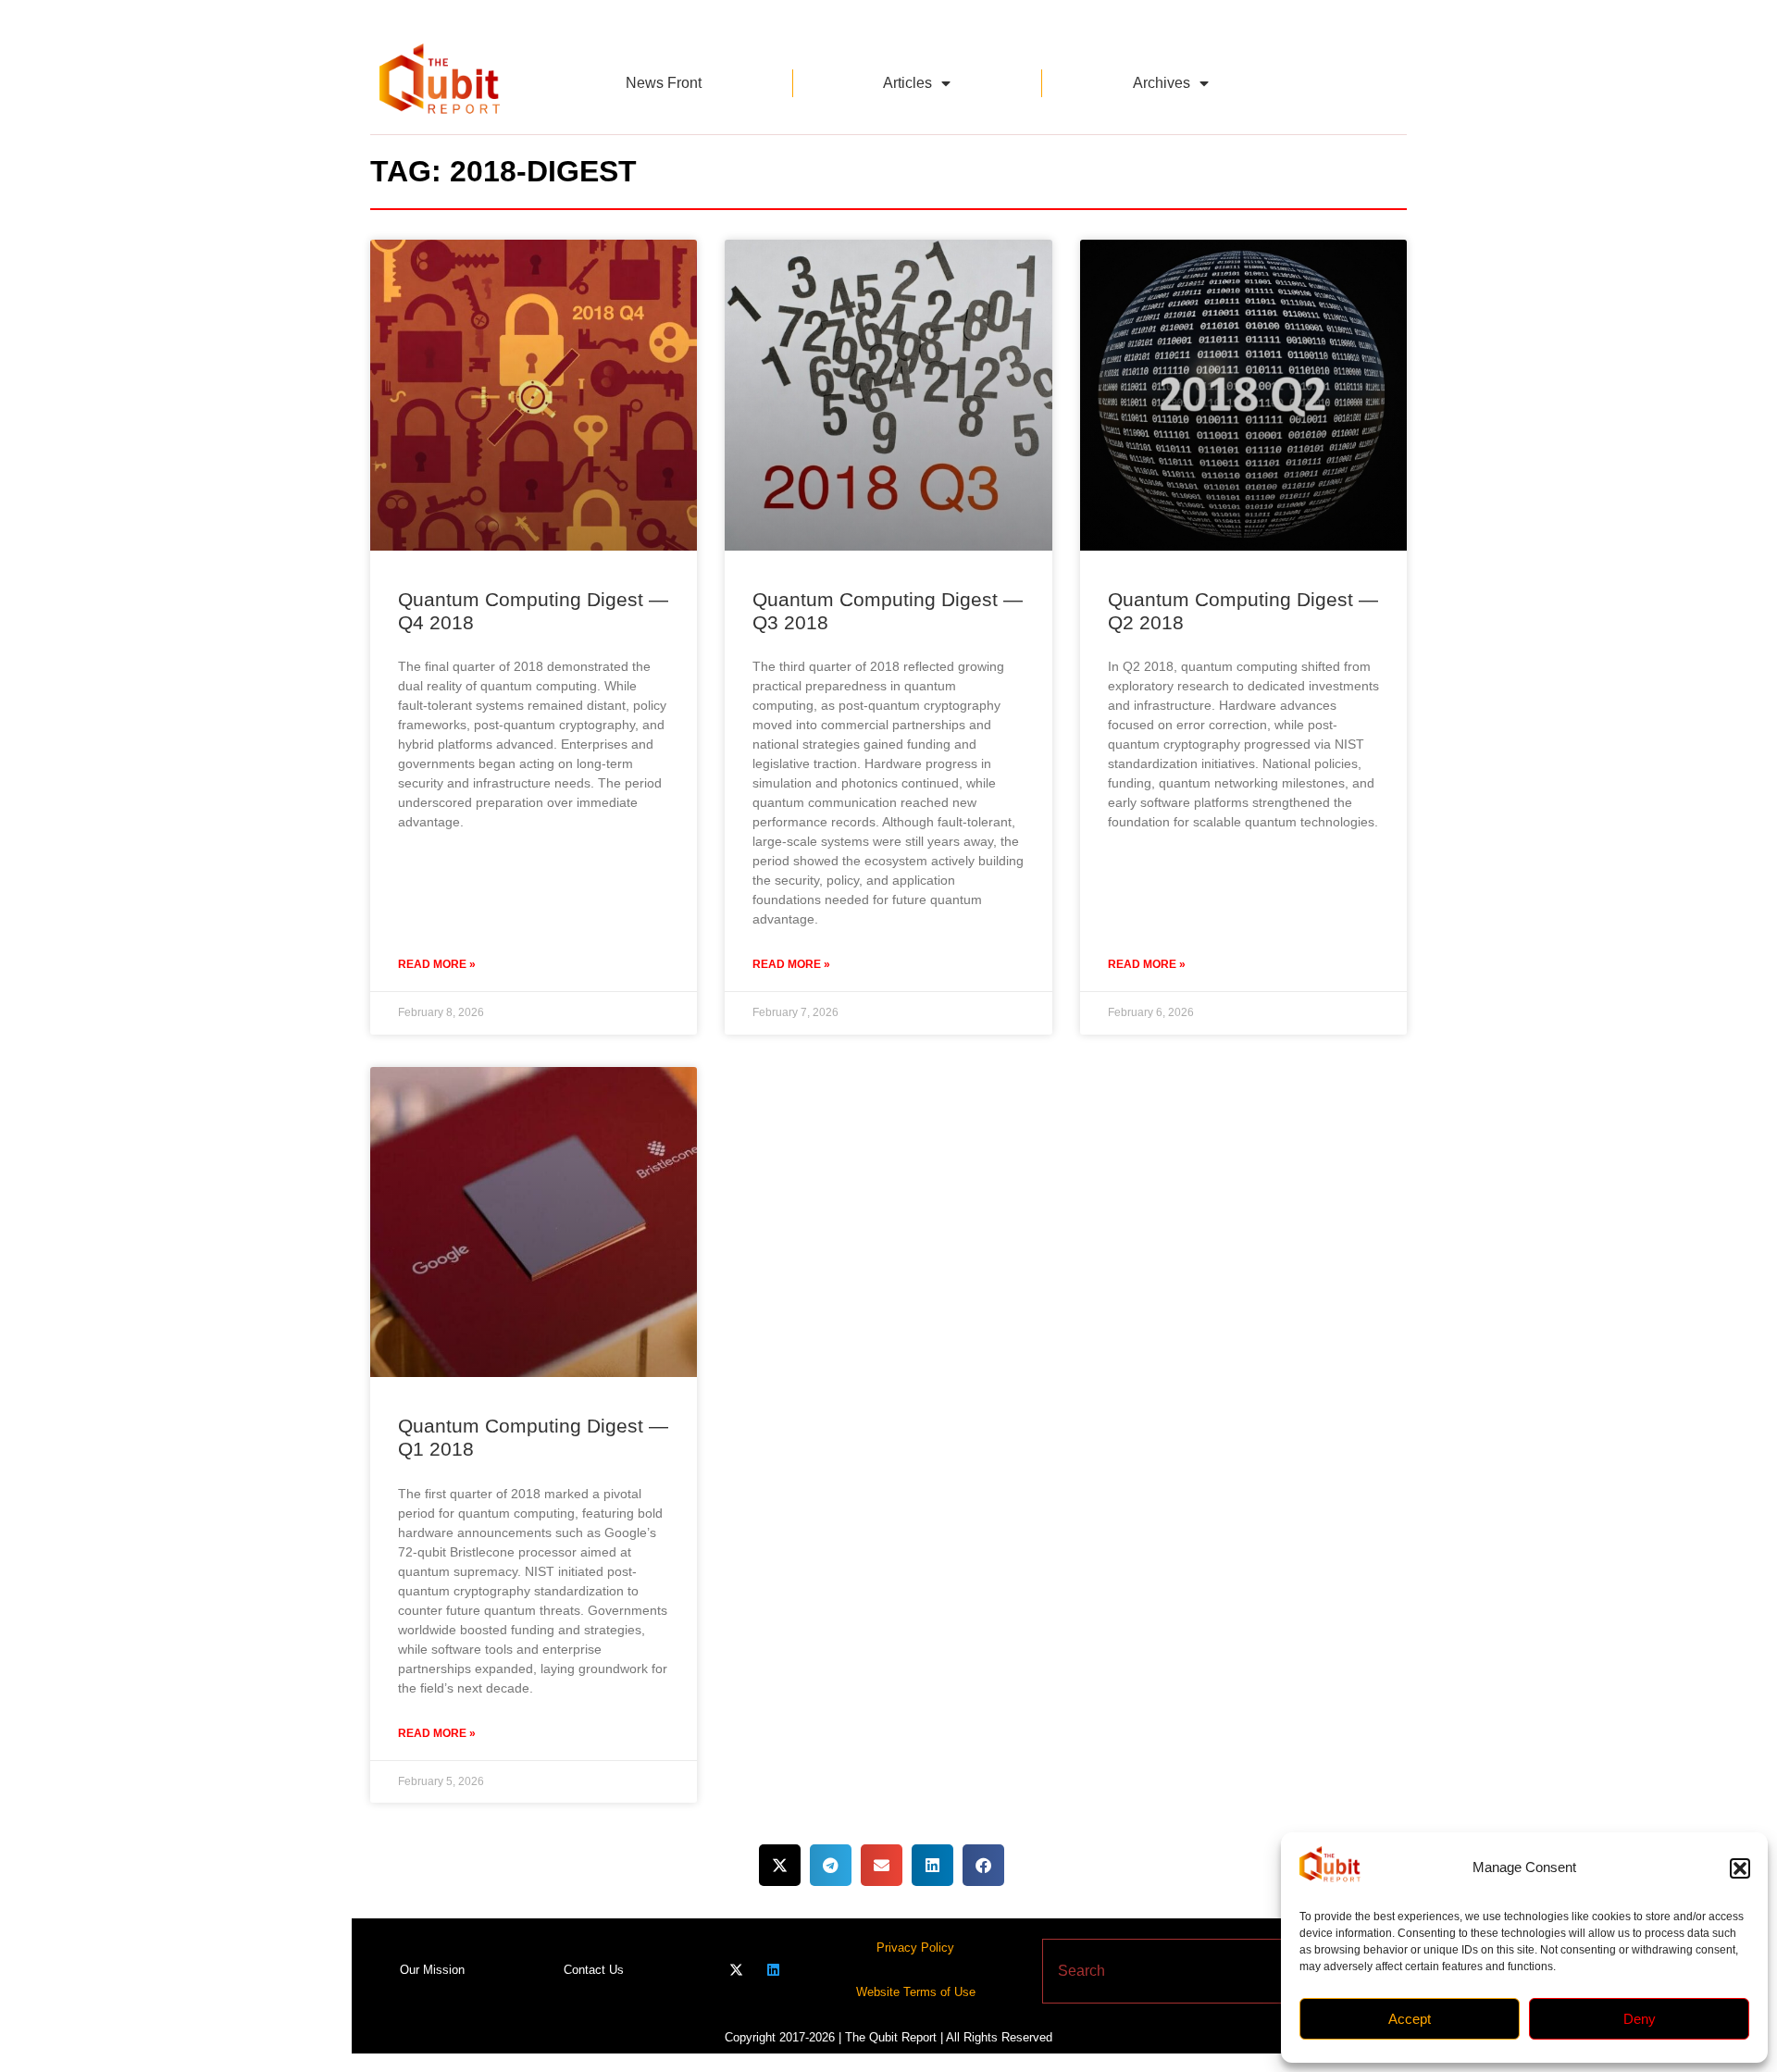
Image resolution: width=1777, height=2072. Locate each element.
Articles (907, 83)
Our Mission (432, 1970)
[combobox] (1169, 1971)
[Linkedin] (773, 1970)
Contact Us (594, 1970)
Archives (1162, 83)
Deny (1640, 2019)
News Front (664, 83)
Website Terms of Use (916, 1992)
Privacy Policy (915, 1948)
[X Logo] (736, 1970)
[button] (1740, 1868)
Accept (1410, 2019)
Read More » (437, 964)
